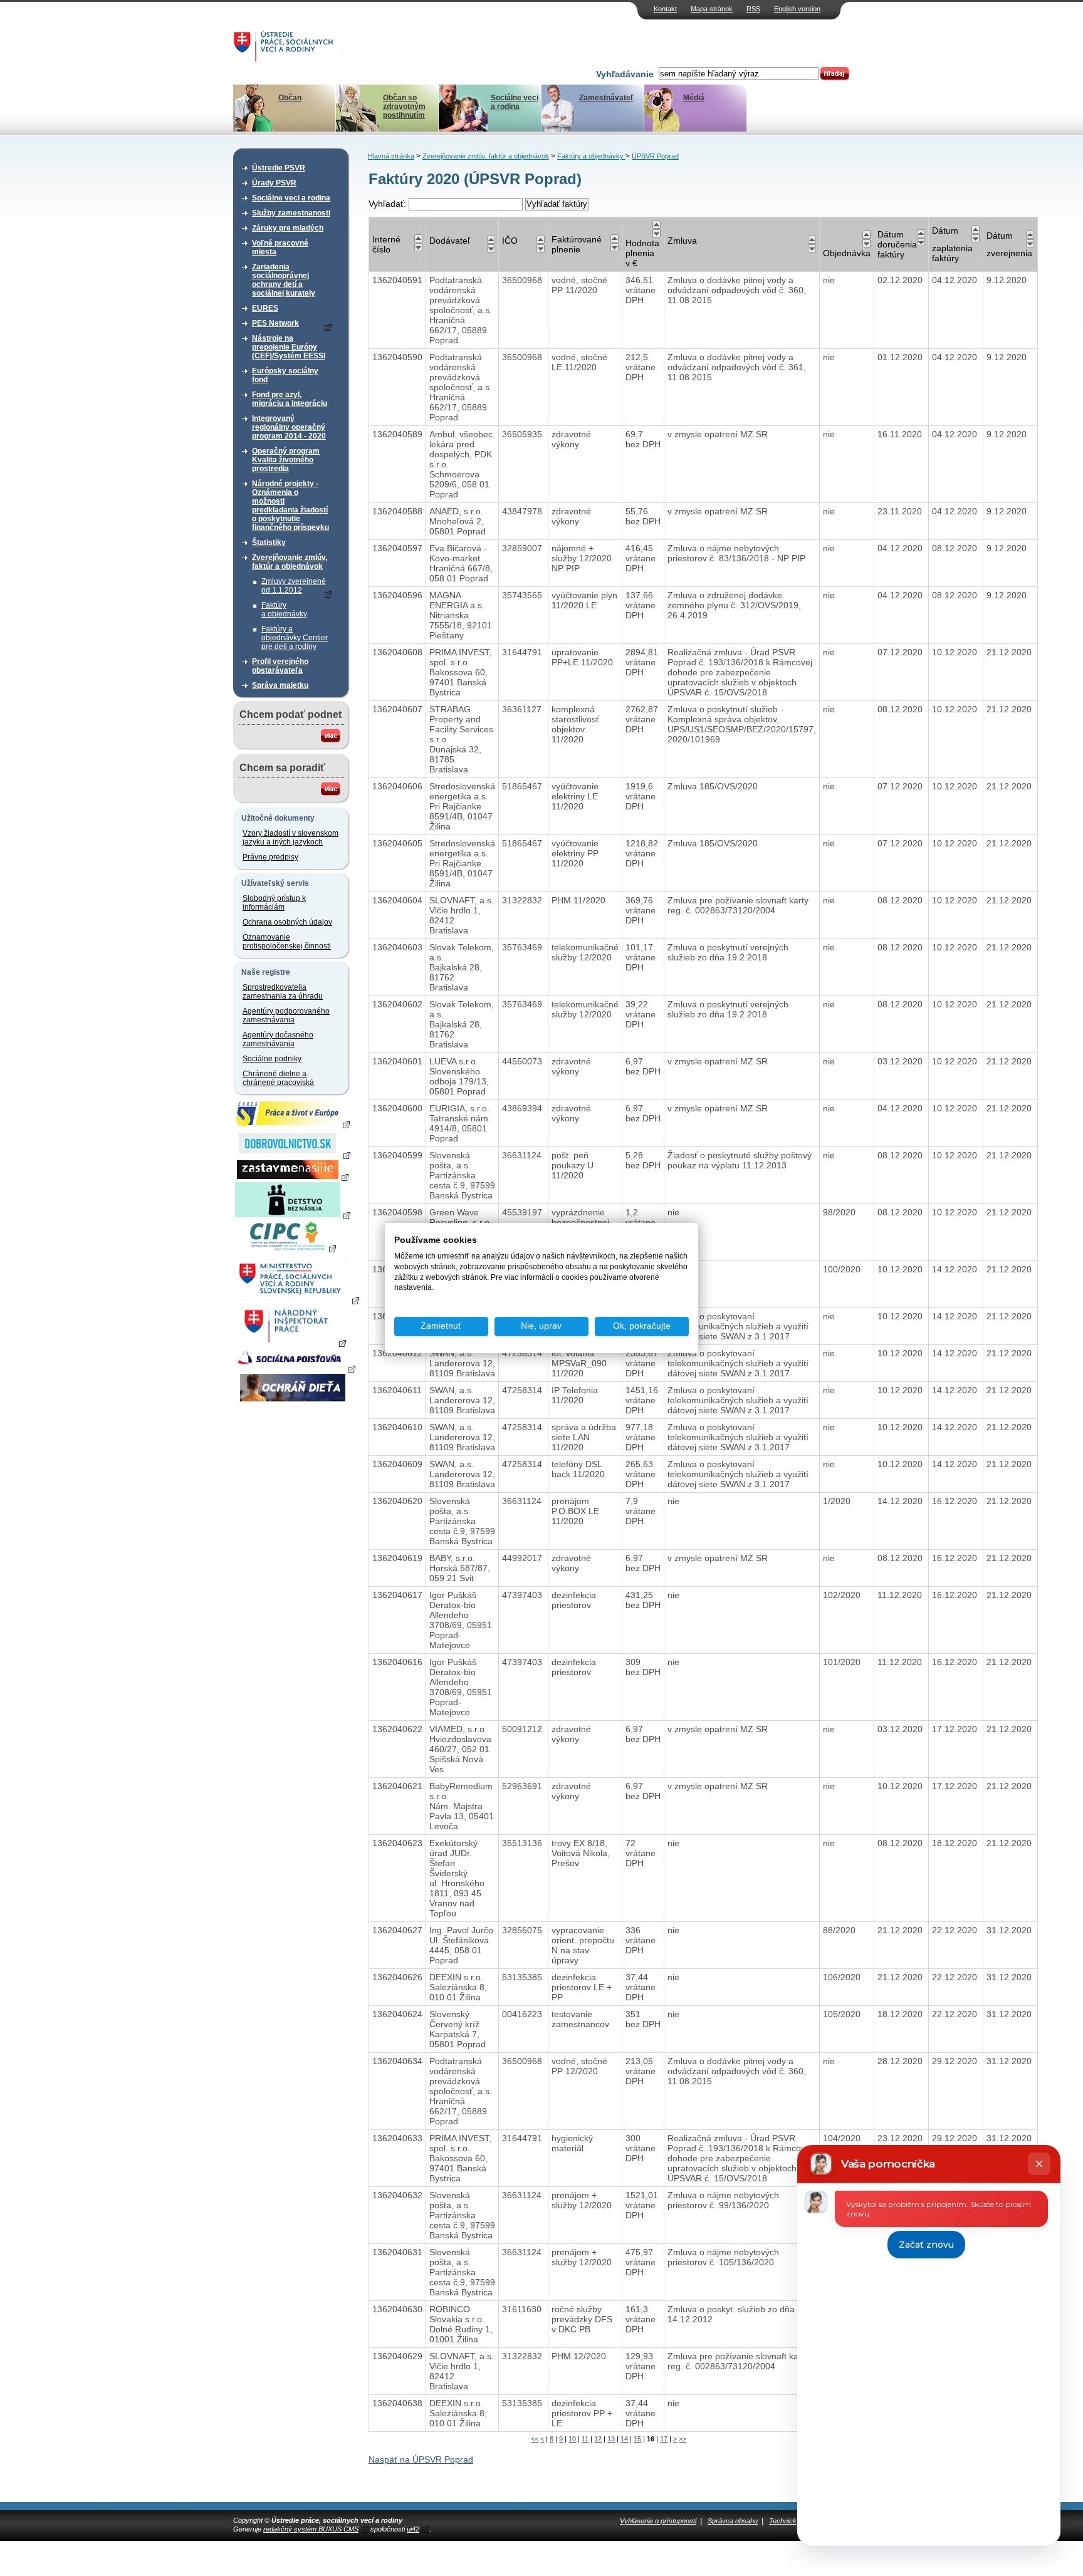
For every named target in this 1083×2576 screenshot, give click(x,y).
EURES (265, 308)
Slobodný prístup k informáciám (274, 903)
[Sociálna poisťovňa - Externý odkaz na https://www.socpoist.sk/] (294, 1368)
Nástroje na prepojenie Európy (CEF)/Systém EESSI (289, 347)
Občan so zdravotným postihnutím (404, 106)
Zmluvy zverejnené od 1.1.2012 (294, 586)
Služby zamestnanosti (291, 213)
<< (535, 2439)
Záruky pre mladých (288, 228)
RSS (753, 9)
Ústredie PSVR (279, 168)
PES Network (275, 323)
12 (598, 2439)
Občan (290, 98)
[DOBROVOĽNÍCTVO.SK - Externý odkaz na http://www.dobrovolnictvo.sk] (293, 1155)
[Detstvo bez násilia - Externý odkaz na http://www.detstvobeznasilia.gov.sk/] (293, 1215)
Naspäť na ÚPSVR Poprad (421, 2459)
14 (624, 2439)
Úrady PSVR (274, 183)
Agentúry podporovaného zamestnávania (286, 1015)
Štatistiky (269, 543)
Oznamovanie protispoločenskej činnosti (287, 942)
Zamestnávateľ (606, 98)
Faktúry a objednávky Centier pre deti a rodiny (295, 638)
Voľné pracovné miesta (280, 247)
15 (637, 2439)
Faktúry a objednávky (284, 610)
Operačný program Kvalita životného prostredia (286, 460)
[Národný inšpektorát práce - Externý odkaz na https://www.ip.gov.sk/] (292, 1343)
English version (797, 9)
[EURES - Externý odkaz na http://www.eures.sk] (293, 1124)
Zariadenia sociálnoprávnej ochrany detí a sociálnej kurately (284, 280)
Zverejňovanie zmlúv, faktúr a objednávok (290, 562)
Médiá (694, 98)
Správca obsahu (733, 2521)
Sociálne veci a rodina (515, 102)
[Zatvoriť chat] (1039, 2164)
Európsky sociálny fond (285, 375)
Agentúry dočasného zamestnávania (278, 1039)
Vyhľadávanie (625, 74)
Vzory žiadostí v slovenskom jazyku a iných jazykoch (290, 838)
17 (664, 2439)
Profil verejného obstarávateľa (280, 666)
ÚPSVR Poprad (655, 156)
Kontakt (665, 9)
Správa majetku (280, 685)
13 (611, 2439)
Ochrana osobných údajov (287, 922)
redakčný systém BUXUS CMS (311, 2529)
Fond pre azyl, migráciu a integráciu (290, 399)
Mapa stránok (712, 9)
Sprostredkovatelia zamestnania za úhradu (283, 992)
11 (585, 2439)
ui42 (413, 2529)
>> (683, 2439)
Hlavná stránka (391, 156)
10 (572, 2439)
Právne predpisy (270, 857)
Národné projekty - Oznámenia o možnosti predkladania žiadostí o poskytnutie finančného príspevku (290, 506)
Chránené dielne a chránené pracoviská (278, 1078)
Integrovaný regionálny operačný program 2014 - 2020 (289, 427)
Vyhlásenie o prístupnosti (658, 2521)
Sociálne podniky (272, 1059)
